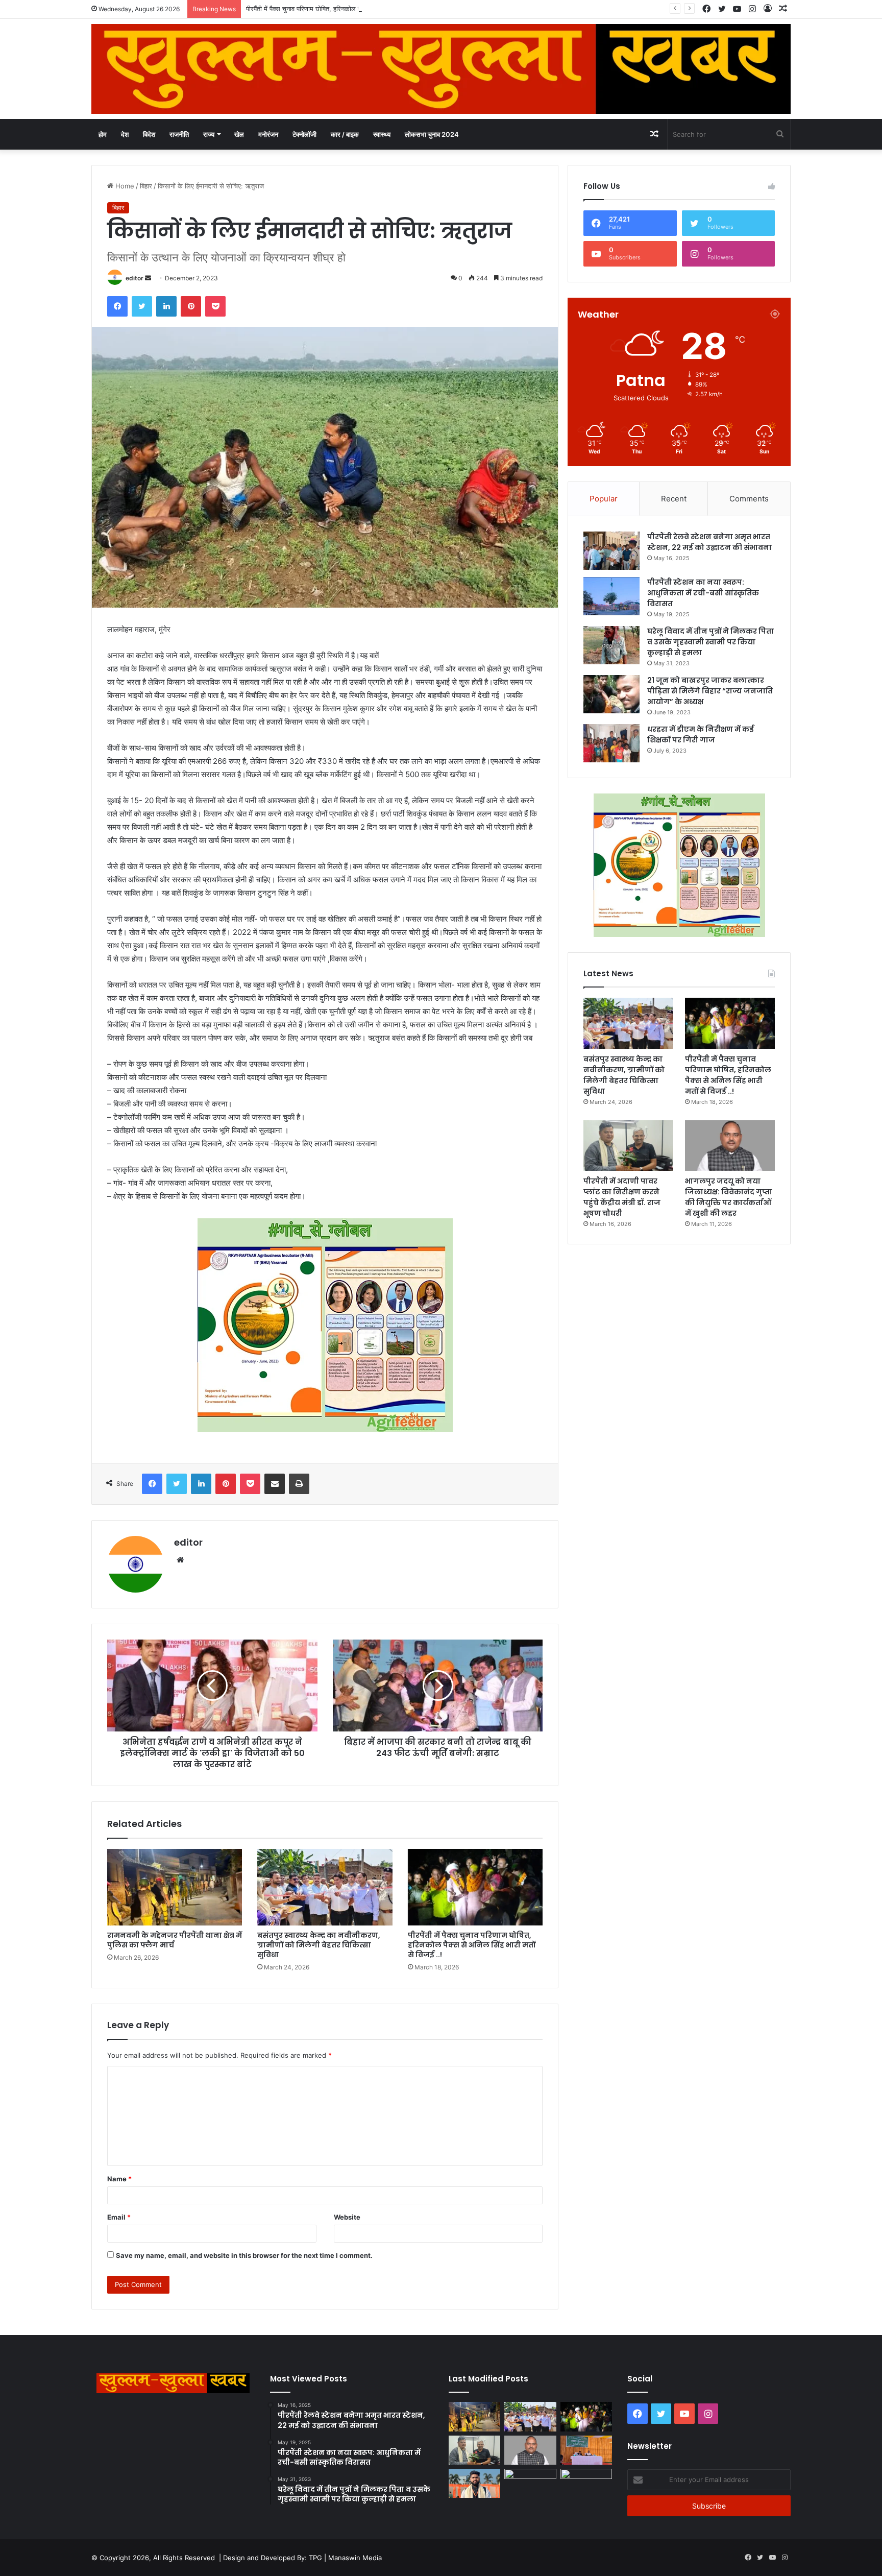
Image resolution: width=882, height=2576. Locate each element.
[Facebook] (117, 306)
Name (119, 2179)
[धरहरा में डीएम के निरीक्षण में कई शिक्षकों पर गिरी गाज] (611, 743)
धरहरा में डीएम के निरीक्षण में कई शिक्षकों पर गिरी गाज (701, 735)
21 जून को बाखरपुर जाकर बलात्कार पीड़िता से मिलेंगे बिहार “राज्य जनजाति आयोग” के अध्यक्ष (710, 691)
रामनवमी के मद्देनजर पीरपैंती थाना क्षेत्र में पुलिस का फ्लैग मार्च (175, 1940)
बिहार (146, 186)
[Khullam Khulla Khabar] (441, 69)
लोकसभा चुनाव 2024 (432, 134)
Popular (604, 499)
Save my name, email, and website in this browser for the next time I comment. (244, 2255)
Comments (749, 499)
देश (125, 134)
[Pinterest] (191, 306)
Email (119, 2217)
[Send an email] (148, 278)
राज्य (209, 134)
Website (347, 2217)
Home (124, 186)
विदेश (149, 134)
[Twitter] (142, 306)
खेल (239, 134)
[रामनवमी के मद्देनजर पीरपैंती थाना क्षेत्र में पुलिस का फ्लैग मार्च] (175, 1887)
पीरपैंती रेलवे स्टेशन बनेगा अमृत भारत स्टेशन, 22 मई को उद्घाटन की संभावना (709, 542)
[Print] (299, 1484)
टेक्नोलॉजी (304, 134)
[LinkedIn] (166, 306)
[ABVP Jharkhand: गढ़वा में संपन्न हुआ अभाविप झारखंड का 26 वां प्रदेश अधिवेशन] (474, 2483)
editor (134, 278)
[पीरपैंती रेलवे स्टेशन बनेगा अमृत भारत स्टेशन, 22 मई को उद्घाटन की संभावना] (611, 551)
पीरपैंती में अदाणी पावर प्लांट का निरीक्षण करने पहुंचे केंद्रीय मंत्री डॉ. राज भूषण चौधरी (622, 1197)
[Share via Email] (275, 1484)
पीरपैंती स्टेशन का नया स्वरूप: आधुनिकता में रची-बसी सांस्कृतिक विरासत (703, 593)
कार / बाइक (345, 134)
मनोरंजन (268, 134)
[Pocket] (215, 306)
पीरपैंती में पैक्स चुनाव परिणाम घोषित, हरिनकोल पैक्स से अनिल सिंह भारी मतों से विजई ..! (350, 9)
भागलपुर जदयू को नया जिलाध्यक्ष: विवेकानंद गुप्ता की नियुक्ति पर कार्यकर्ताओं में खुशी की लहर (729, 1197)
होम (103, 134)
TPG (315, 2558)
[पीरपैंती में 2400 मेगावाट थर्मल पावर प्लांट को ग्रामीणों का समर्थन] (586, 2450)
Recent (674, 499)
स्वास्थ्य (382, 134)
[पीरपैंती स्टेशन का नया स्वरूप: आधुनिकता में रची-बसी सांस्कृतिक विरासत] (611, 596)
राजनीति (179, 134)
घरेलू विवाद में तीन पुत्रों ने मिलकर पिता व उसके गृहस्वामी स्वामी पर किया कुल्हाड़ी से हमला (710, 642)
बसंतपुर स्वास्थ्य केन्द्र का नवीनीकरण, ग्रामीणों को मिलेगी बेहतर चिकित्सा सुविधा (319, 1945)
